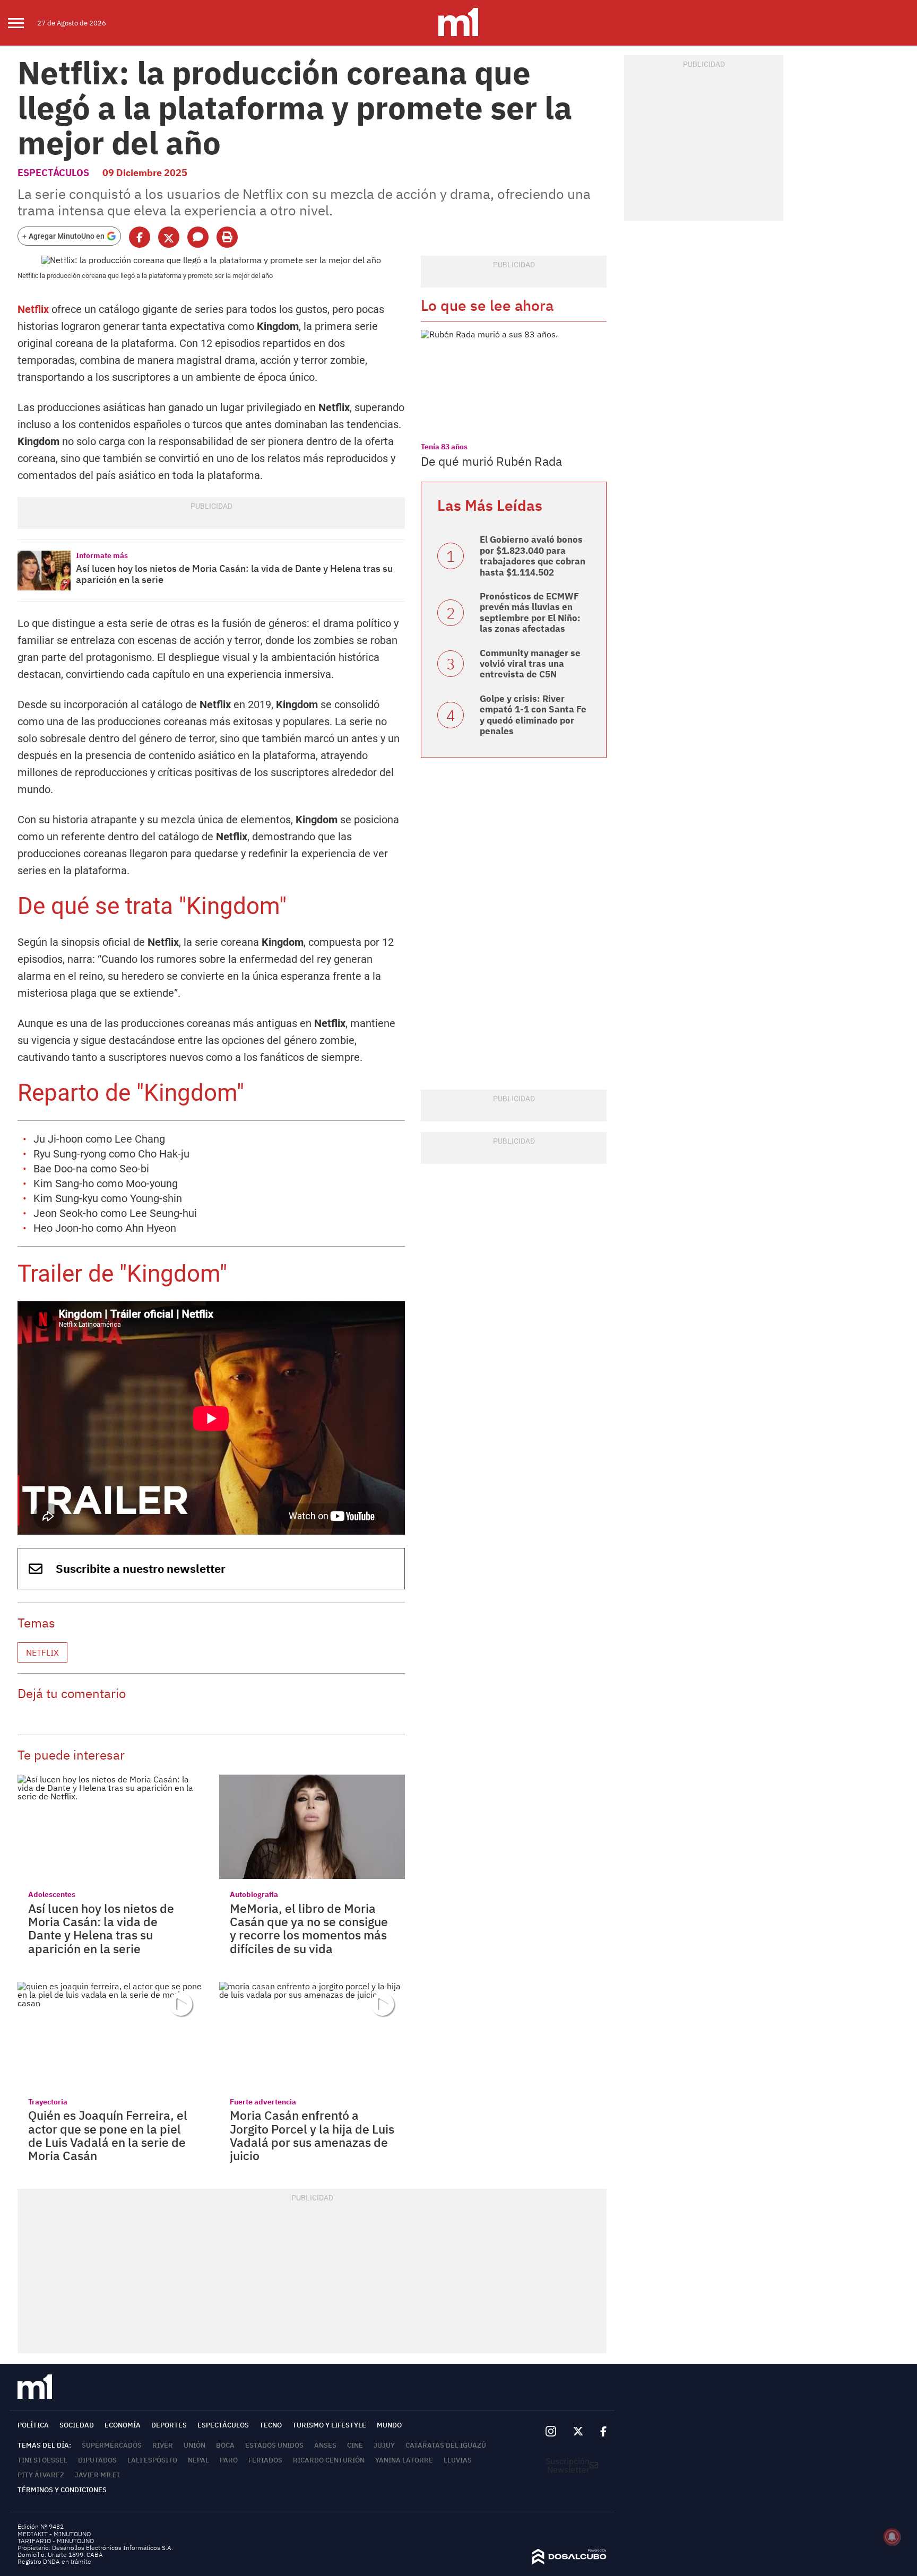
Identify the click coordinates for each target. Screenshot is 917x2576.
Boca (225, 2445)
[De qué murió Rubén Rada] (514, 382)
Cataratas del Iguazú (446, 2445)
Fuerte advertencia (263, 2102)
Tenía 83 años (444, 447)
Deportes (169, 2425)
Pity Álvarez (41, 2475)
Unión (194, 2445)
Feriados (265, 2460)
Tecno (271, 2425)
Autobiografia (254, 1894)
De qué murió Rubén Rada (491, 461)
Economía (123, 2425)
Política (33, 2425)
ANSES (325, 2445)
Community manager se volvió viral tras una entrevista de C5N (530, 664)
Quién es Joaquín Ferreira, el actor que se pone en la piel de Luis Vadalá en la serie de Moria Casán (108, 2135)
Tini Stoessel (42, 2460)
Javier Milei (97, 2475)
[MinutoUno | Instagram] (551, 2431)
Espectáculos (53, 173)
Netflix (33, 309)
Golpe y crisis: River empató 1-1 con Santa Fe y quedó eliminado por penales (533, 715)
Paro (229, 2460)
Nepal (198, 2460)
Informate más (102, 555)
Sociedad (77, 2425)
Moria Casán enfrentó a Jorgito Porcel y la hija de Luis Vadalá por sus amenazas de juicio (312, 2135)
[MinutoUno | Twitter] (578, 2432)
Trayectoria (48, 2102)
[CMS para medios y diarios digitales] (569, 2561)
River (163, 2445)
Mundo (389, 2425)
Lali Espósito (152, 2460)
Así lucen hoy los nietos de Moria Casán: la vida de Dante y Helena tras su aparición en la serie (234, 574)
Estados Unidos (274, 2445)
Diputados (97, 2460)
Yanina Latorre (404, 2460)
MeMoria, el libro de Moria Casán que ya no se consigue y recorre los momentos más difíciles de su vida (309, 1928)
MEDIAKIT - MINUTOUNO (54, 2534)
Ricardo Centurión (329, 2460)
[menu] (23, 23)
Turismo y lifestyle (329, 2425)
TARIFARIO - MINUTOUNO (57, 2541)
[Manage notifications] (892, 2537)
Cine (355, 2445)
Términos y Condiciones (62, 2490)
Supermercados (112, 2445)
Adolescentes (52, 1894)
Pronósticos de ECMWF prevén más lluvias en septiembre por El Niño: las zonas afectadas (530, 612)
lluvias (458, 2460)
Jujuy (384, 2445)
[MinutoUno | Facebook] (599, 2432)
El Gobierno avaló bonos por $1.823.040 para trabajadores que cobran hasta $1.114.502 (533, 556)
